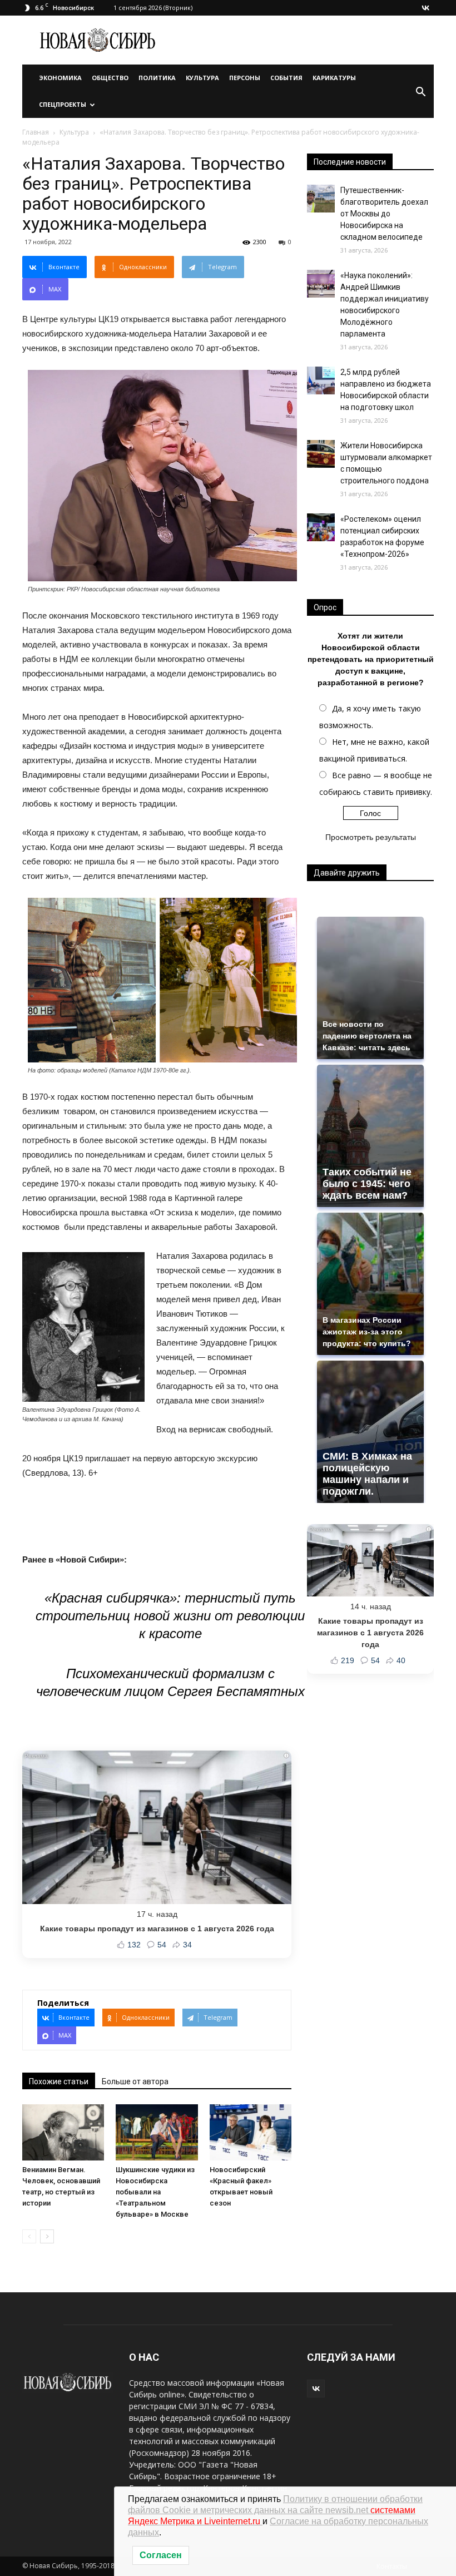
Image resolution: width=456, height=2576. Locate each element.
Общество (110, 78)
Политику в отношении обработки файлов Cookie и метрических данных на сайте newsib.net (275, 2510)
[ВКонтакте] (425, 8)
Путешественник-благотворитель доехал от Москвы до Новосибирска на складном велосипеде (384, 214)
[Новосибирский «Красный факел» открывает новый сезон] (251, 2132)
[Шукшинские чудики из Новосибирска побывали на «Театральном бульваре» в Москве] (157, 2132)
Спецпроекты (63, 104)
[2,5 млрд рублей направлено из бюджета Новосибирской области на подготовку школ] (321, 380)
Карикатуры (334, 78)
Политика (157, 78)
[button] (420, 91)
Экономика (60, 78)
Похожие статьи (59, 2081)
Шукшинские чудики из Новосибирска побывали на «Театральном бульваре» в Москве (155, 2192)
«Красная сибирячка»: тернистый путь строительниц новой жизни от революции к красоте (170, 1616)
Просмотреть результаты (371, 837)
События (286, 78)
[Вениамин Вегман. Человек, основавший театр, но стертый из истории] (63, 2132)
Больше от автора (135, 2081)
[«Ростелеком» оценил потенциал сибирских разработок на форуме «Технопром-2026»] (321, 527)
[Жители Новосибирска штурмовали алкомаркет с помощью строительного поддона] (321, 454)
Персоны (245, 78)
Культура (202, 78)
